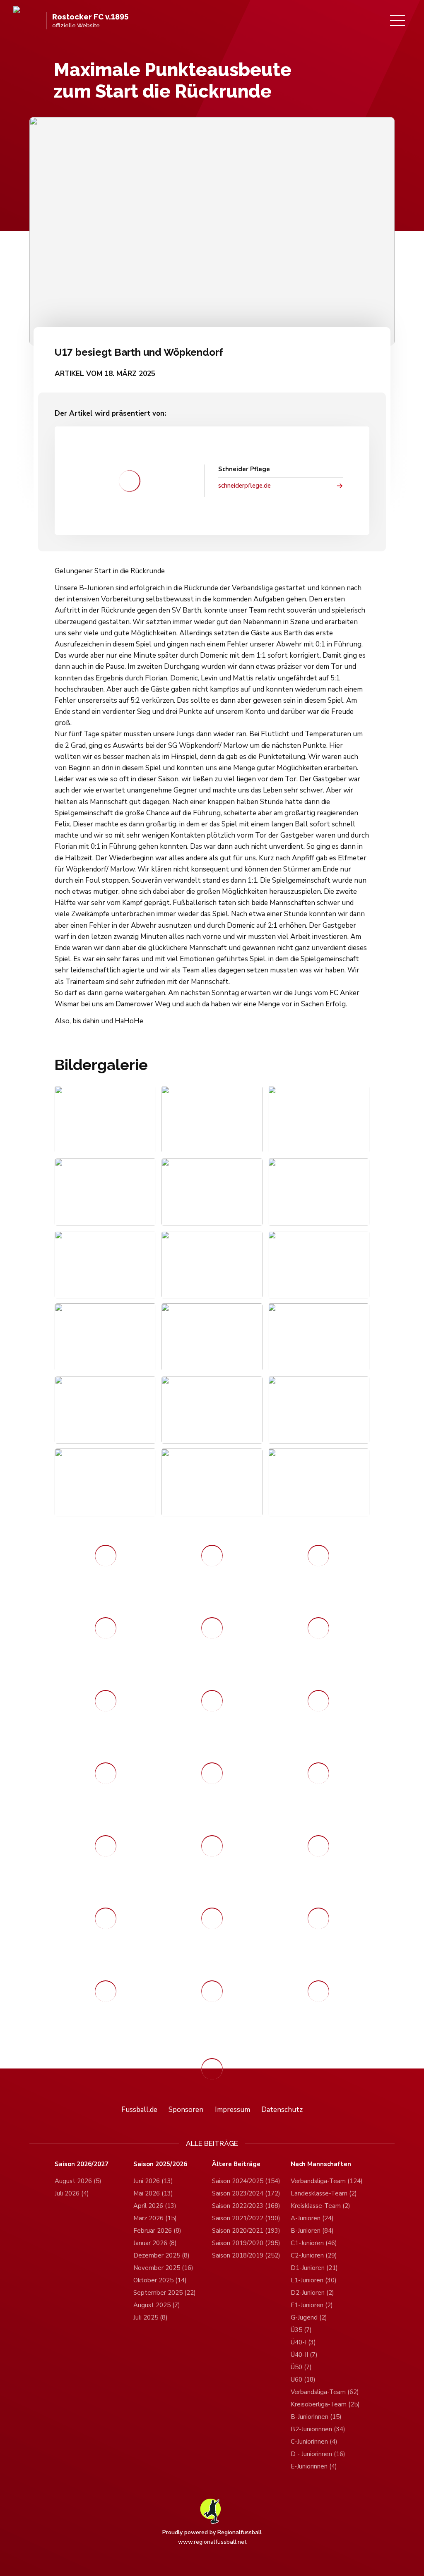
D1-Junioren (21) (314, 2268)
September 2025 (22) (165, 2293)
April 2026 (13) (155, 2206)
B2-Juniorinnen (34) (318, 2429)
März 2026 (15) (155, 2218)
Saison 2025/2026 (160, 2164)
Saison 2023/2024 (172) (246, 2193)
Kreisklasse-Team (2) (320, 2206)
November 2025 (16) (163, 2268)
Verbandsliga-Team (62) (325, 2392)
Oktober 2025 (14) (160, 2280)
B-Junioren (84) (312, 2231)
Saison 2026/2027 (82, 2164)
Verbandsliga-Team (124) (327, 2181)
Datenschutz (282, 2110)
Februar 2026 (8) (157, 2231)
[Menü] (397, 21)
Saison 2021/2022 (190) (246, 2218)
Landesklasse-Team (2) (324, 2193)
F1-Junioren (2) (312, 2305)
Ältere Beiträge (236, 2164)
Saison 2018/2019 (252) (246, 2255)
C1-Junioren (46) (314, 2243)
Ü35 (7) (301, 2330)
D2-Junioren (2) (312, 2293)
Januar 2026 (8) (155, 2243)
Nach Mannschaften (321, 2164)
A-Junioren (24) (312, 2218)
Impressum (232, 2110)
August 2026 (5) (78, 2181)
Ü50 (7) (301, 2367)
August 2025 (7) (157, 2305)
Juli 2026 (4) (72, 2193)
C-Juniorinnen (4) (314, 2442)
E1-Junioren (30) (314, 2280)
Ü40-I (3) (303, 2342)
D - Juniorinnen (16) (318, 2454)
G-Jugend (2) (309, 2317)
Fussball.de (139, 2110)
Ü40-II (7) (304, 2355)
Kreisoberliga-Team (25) (325, 2404)
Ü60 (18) (303, 2380)
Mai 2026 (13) (153, 2193)
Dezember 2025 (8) (161, 2255)
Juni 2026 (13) (153, 2181)
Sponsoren (186, 2110)
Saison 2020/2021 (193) (246, 2231)
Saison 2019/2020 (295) (246, 2243)
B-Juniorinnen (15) (316, 2417)
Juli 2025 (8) (151, 2317)
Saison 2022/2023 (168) (246, 2206)
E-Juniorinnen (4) (314, 2466)
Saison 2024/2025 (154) (246, 2181)
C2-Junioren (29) (314, 2255)
